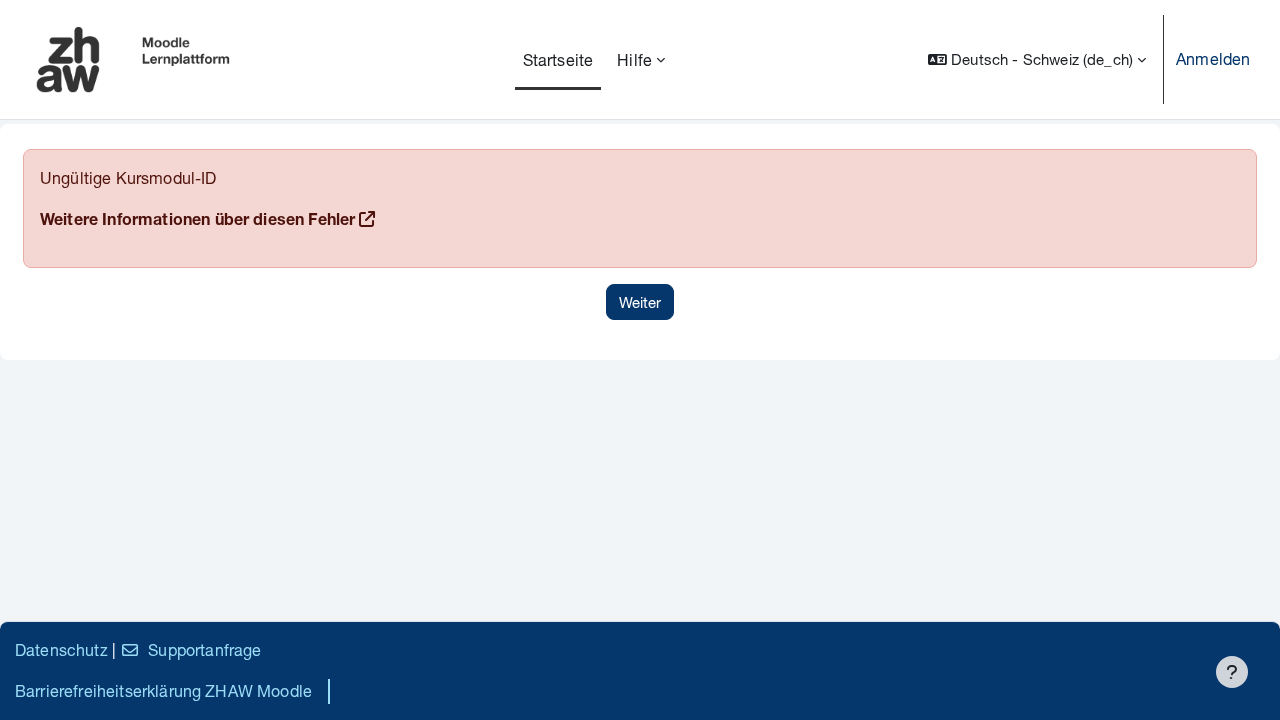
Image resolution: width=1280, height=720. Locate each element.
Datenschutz (61, 649)
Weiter (640, 302)
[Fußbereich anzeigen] (1232, 672)
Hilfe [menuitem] (634, 59)
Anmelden (1213, 58)
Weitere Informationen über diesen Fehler (197, 222)
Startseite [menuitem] (558, 59)
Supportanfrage (204, 649)
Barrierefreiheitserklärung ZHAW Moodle (163, 690)
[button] (1037, 59)
